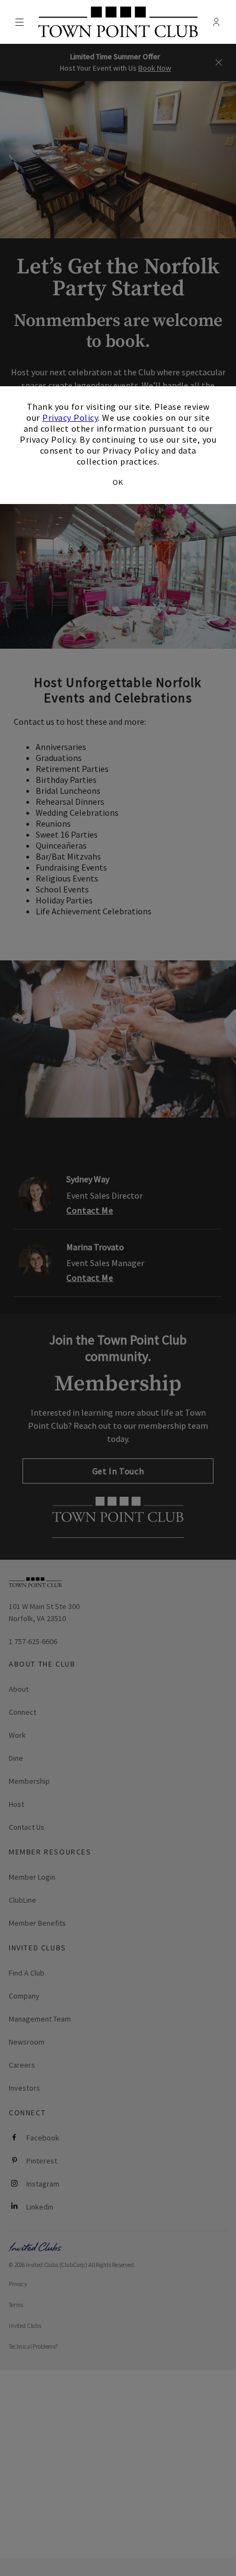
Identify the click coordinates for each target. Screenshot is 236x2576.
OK (118, 482)
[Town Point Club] (118, 22)
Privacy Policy (70, 417)
